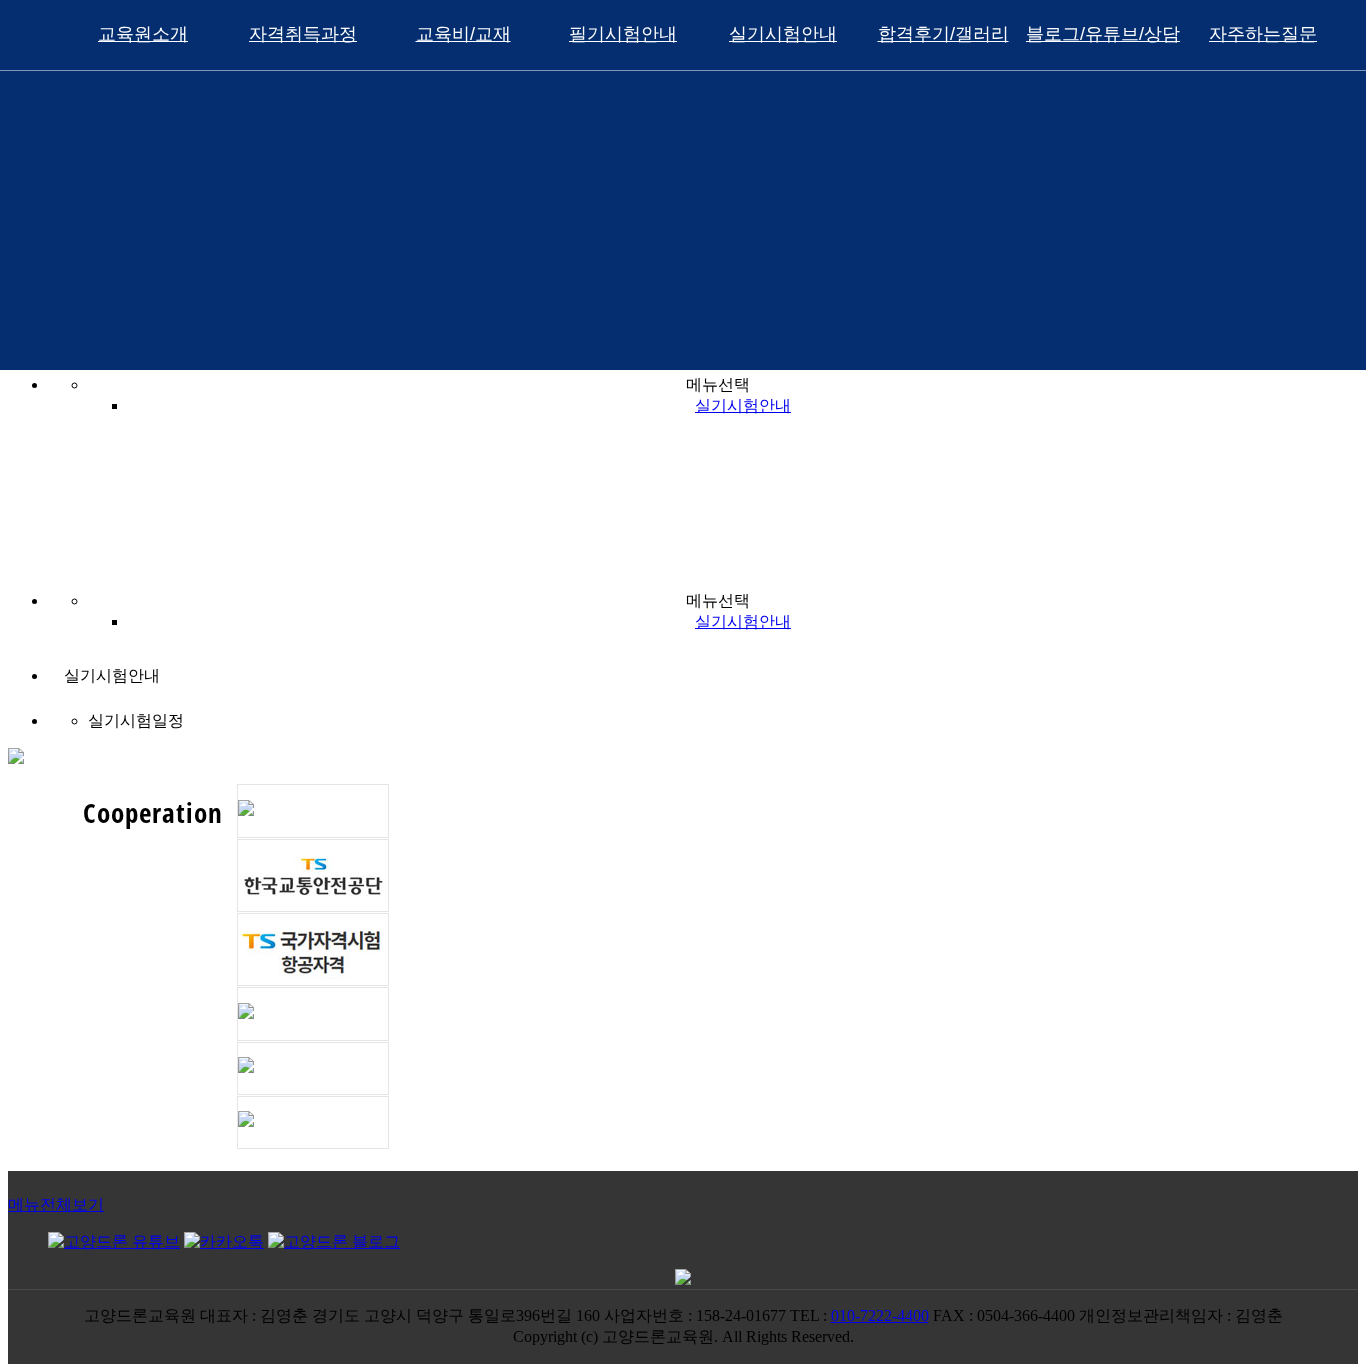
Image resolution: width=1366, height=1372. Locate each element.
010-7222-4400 (880, 1315)
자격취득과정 (303, 34)
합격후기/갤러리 (943, 34)
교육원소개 (143, 34)
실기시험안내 (783, 34)
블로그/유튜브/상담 (1103, 34)
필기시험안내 (623, 34)
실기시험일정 (136, 720)
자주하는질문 (1263, 34)
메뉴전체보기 (56, 1204)
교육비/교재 (463, 34)
